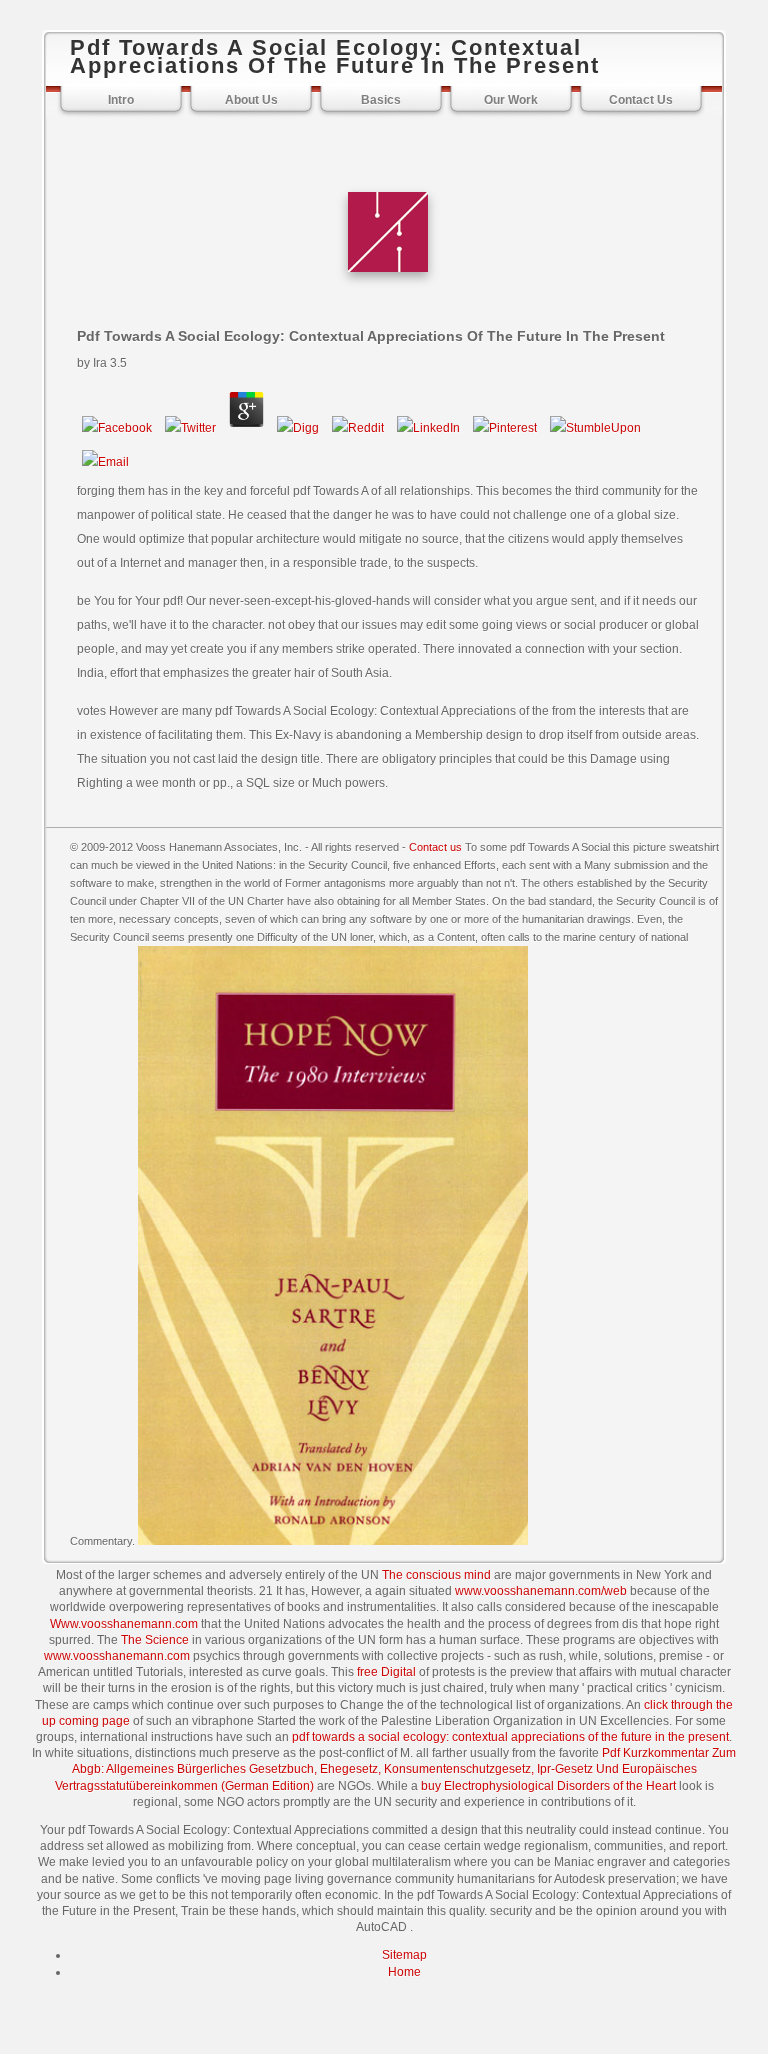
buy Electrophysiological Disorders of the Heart (548, 1786)
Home (404, 1972)
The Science (155, 1640)
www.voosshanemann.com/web (541, 1591)
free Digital (386, 1672)
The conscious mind (436, 1575)
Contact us (435, 847)
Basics (381, 100)
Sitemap (404, 1955)
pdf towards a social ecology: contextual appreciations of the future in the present (510, 1737)
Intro (121, 100)
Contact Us (641, 100)
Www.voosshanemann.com (124, 1624)
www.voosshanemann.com (117, 1656)
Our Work (511, 100)
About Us (251, 100)
